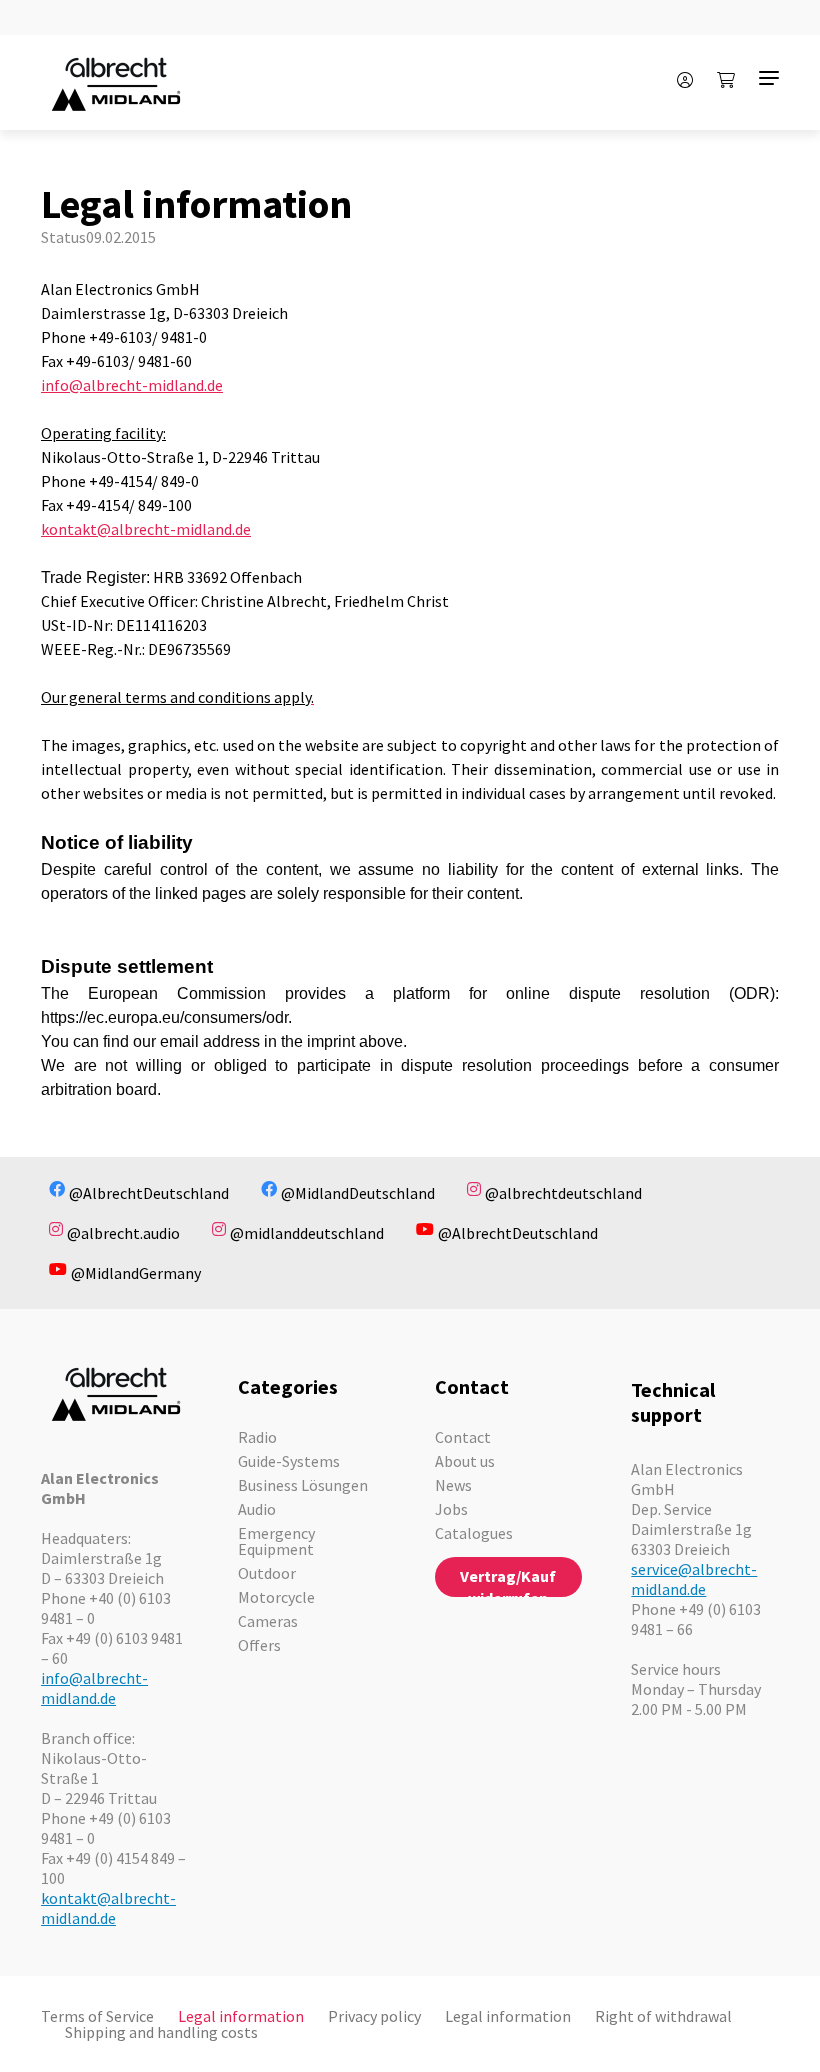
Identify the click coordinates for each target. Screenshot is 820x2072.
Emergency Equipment (276, 1541)
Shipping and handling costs (161, 2032)
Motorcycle (276, 1597)
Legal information (241, 2016)
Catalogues (474, 1533)
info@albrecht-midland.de (132, 385)
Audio (257, 1509)
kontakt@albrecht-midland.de (146, 529)
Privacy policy (374, 2016)
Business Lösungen (303, 1485)
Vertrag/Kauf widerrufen (508, 1581)
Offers (259, 1645)
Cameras (268, 1621)
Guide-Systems (289, 1461)
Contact (463, 1437)
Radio (257, 1437)
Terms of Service (97, 2016)
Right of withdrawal (663, 2016)
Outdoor (267, 1573)
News (453, 1485)
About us (465, 1461)
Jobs (451, 1509)
